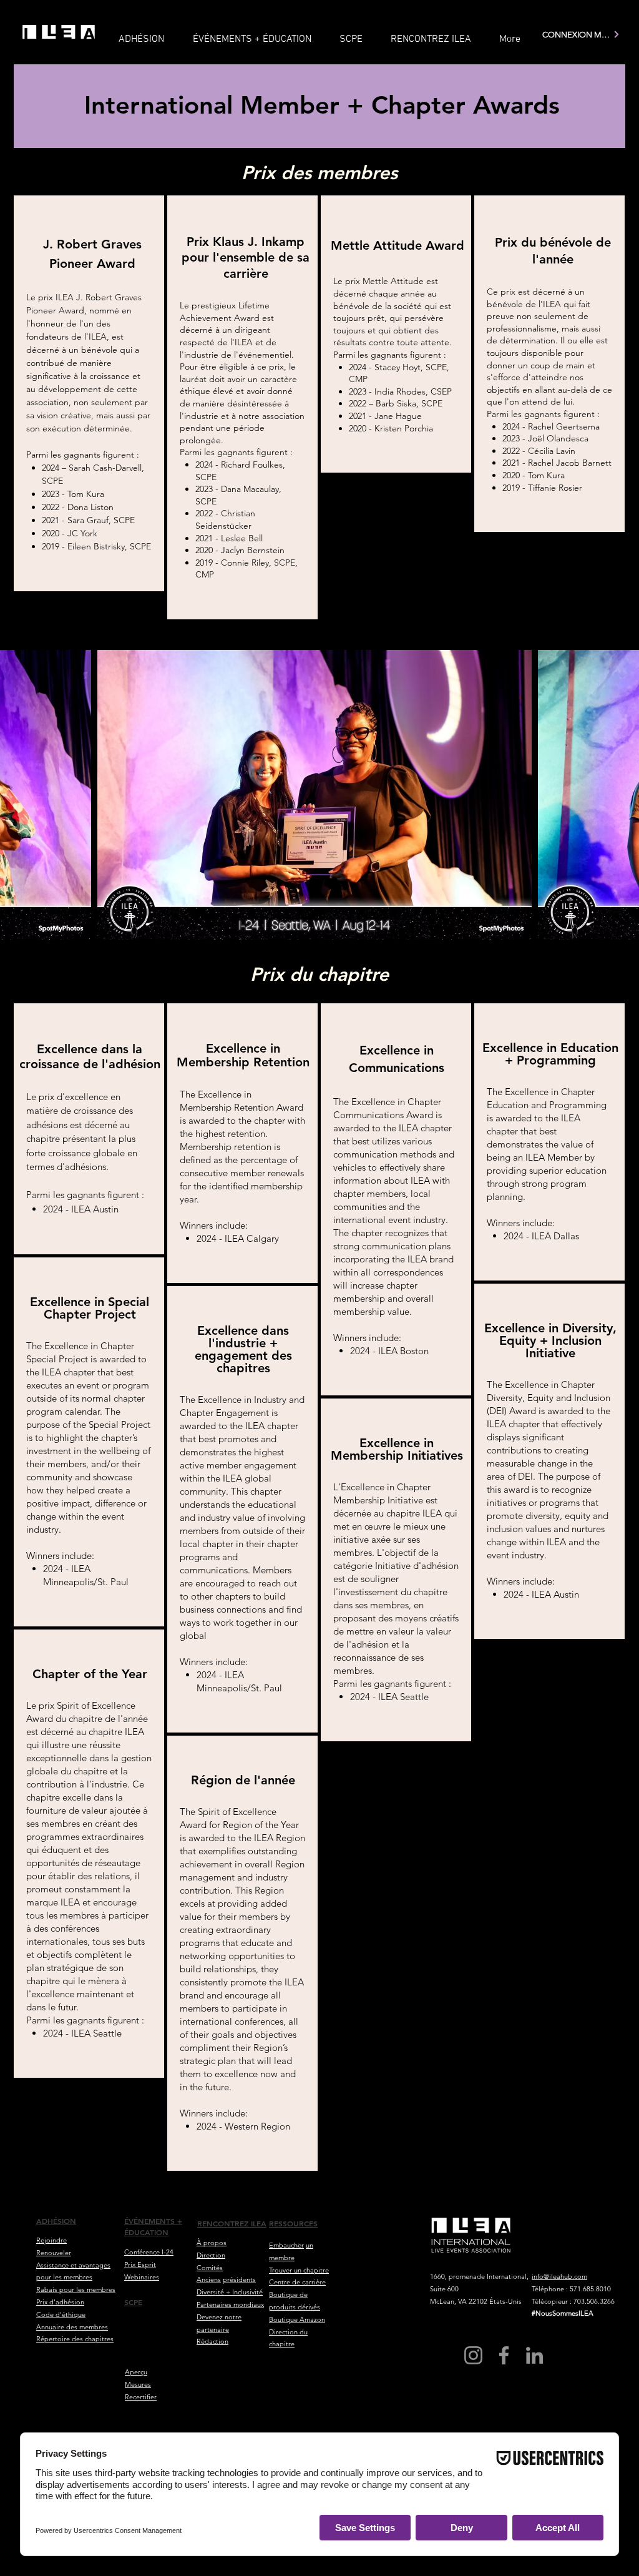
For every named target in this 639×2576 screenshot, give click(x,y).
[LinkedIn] (534, 2355)
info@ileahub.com (559, 2276)
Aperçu (136, 2372)
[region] (89, 393)
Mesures (138, 2384)
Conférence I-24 (149, 2252)
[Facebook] (504, 2355)
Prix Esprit (140, 2264)
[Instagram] (473, 2355)
